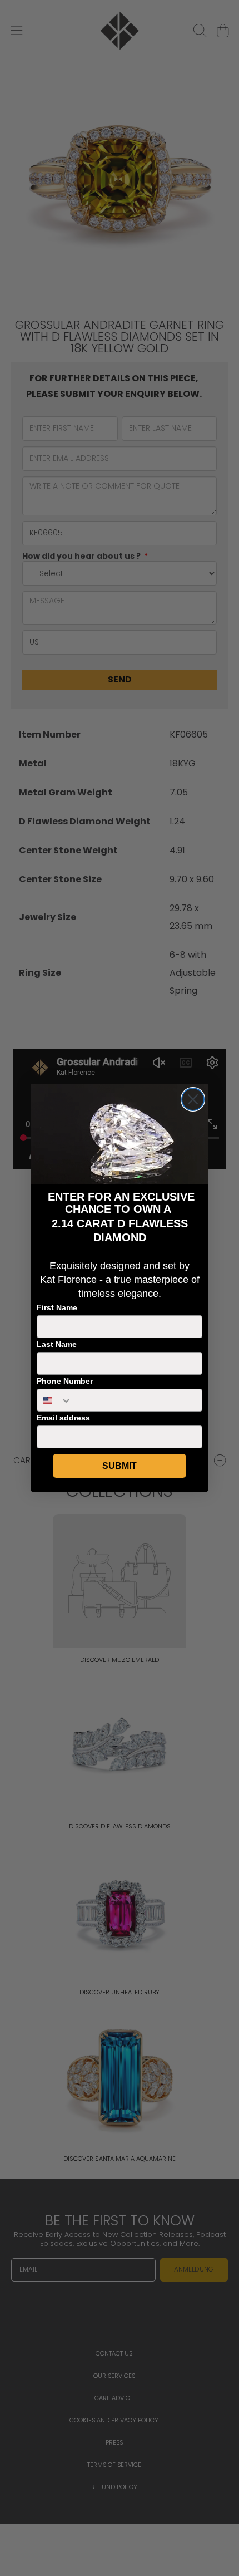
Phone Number (65, 1381)
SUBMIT (120, 1466)
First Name (57, 1307)
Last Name (57, 1344)
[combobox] (55, 1400)
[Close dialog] (193, 1099)
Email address (63, 1418)
